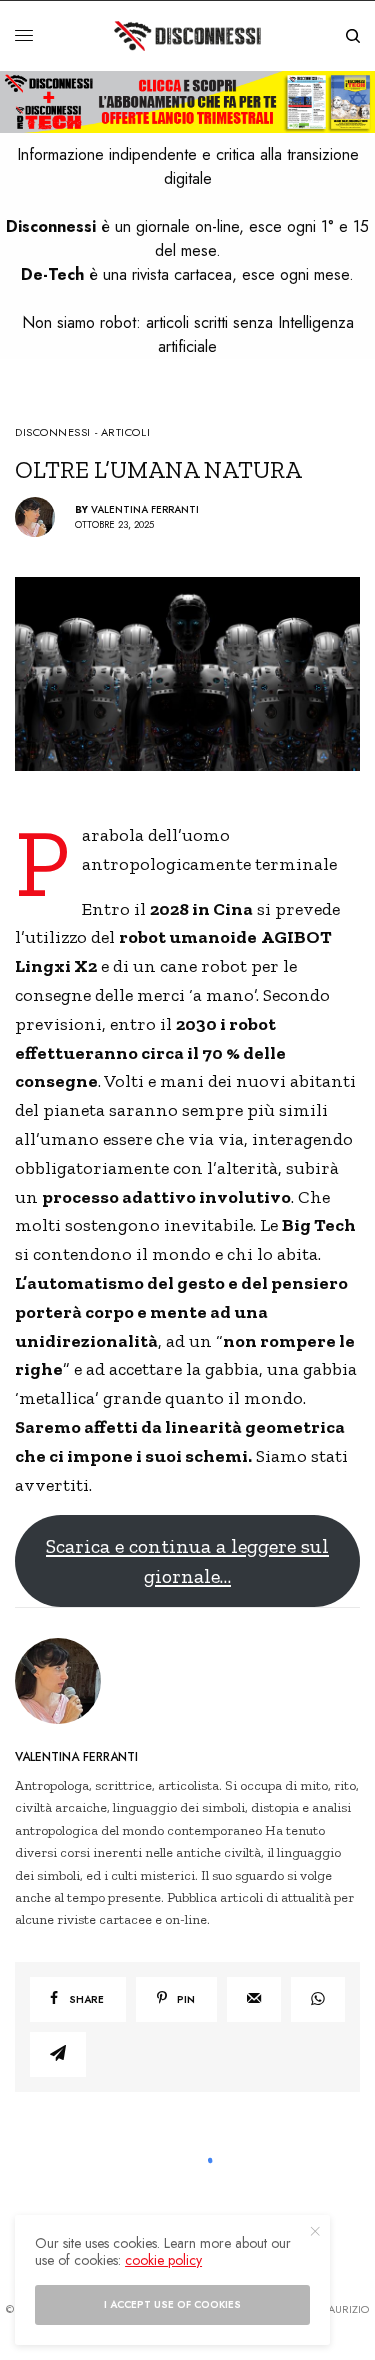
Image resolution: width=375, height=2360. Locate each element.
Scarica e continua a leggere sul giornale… (187, 1561)
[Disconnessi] (187, 36)
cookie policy (163, 2260)
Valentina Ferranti (145, 509)
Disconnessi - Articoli (82, 432)
